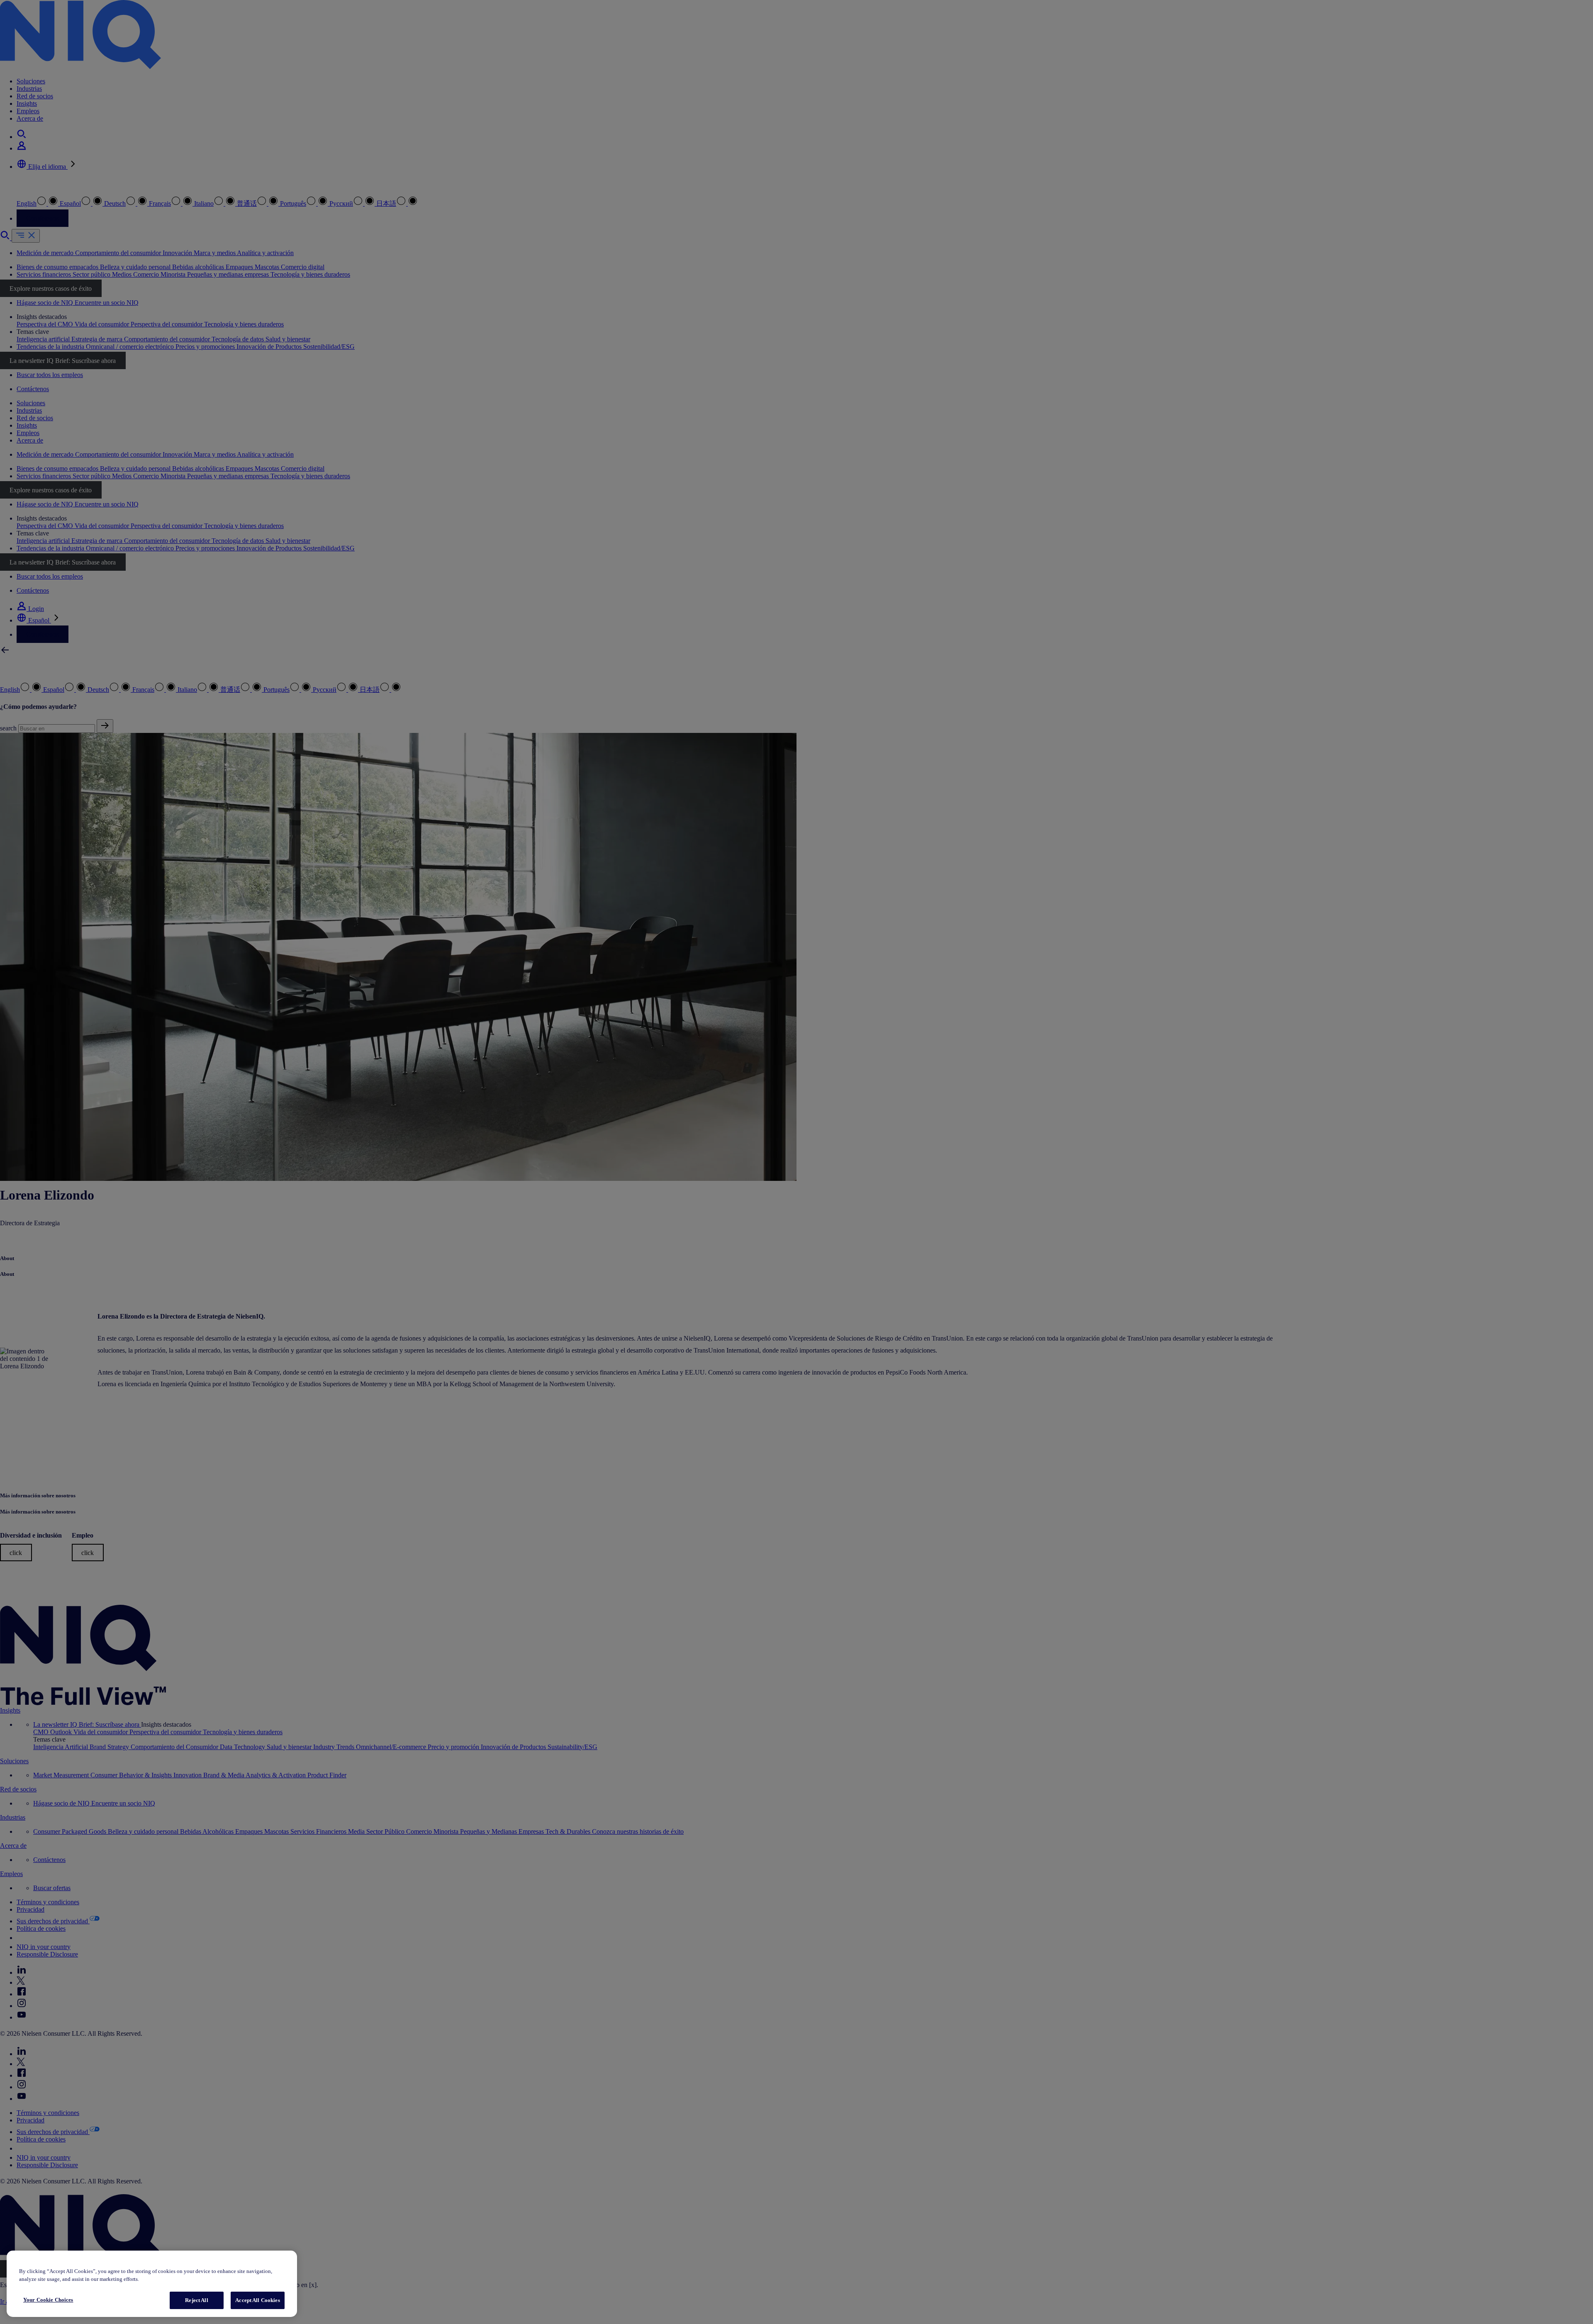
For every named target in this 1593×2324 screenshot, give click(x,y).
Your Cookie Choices (48, 2300)
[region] (152, 2284)
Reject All (196, 2300)
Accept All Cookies (257, 2300)
